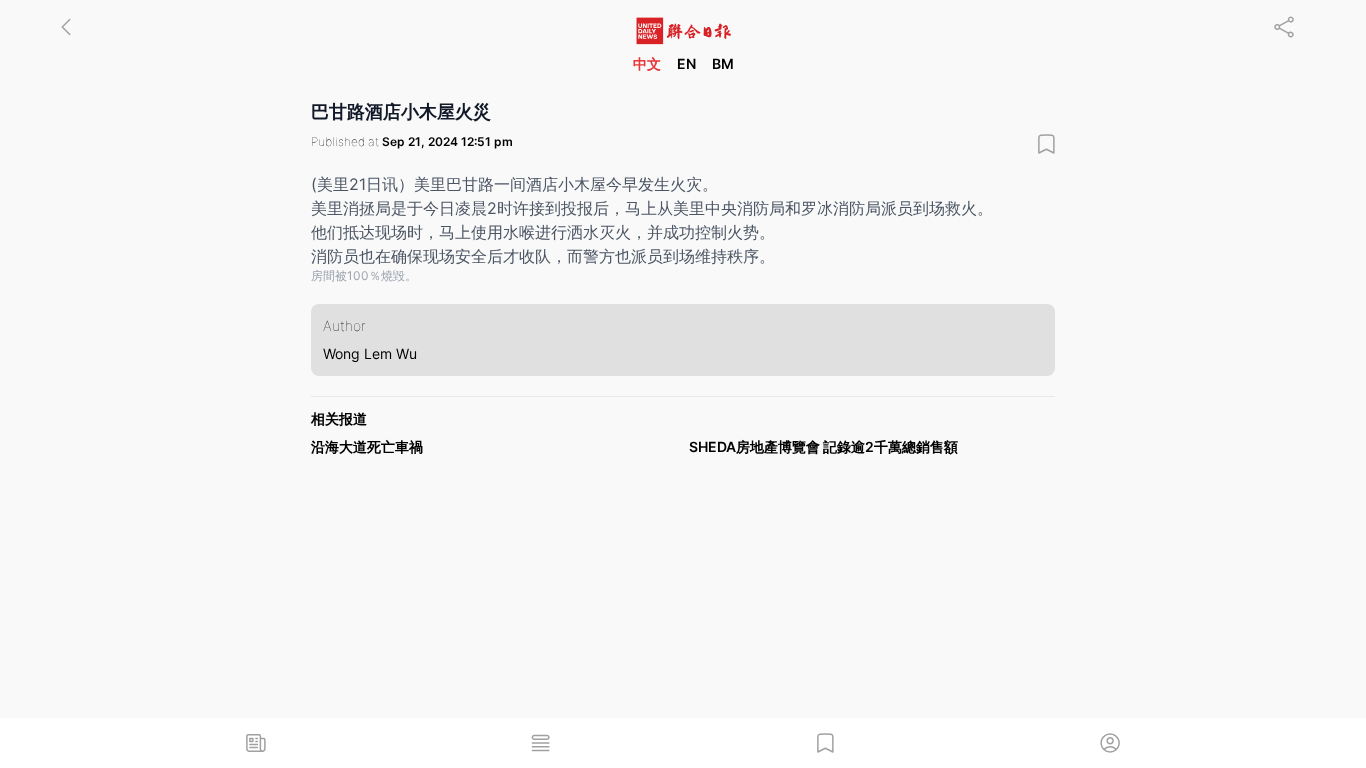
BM (723, 63)
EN (686, 63)
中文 (647, 63)
